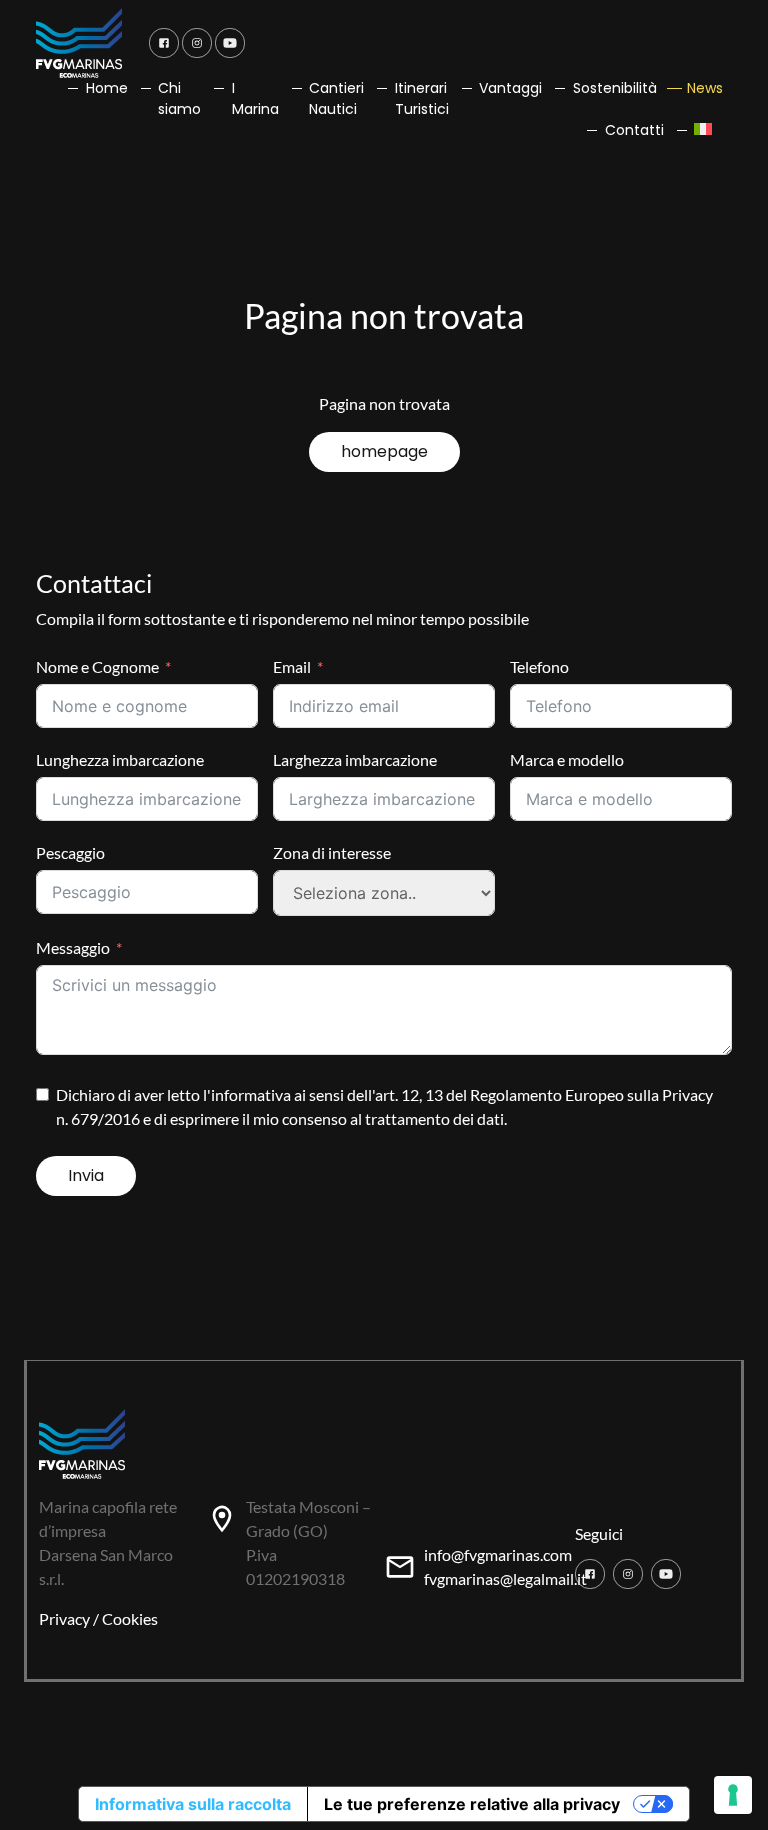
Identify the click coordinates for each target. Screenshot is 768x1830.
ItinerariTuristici (422, 98)
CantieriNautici (336, 98)
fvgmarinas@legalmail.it (505, 1578)
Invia (86, 1175)
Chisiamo (179, 98)
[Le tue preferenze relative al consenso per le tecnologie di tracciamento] (733, 1795)
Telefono (539, 666)
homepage (384, 451)
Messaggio (73, 947)
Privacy (64, 1618)
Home (107, 88)
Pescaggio (70, 852)
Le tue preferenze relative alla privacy (472, 1804)
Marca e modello (567, 759)
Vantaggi (510, 88)
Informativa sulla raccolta (193, 1804)
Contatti (634, 130)
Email (292, 666)
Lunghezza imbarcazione (120, 759)
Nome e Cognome (97, 666)
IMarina (255, 98)
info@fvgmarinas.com (498, 1554)
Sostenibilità (615, 88)
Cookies (130, 1618)
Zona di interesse (332, 852)
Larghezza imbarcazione (355, 759)
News (705, 88)
